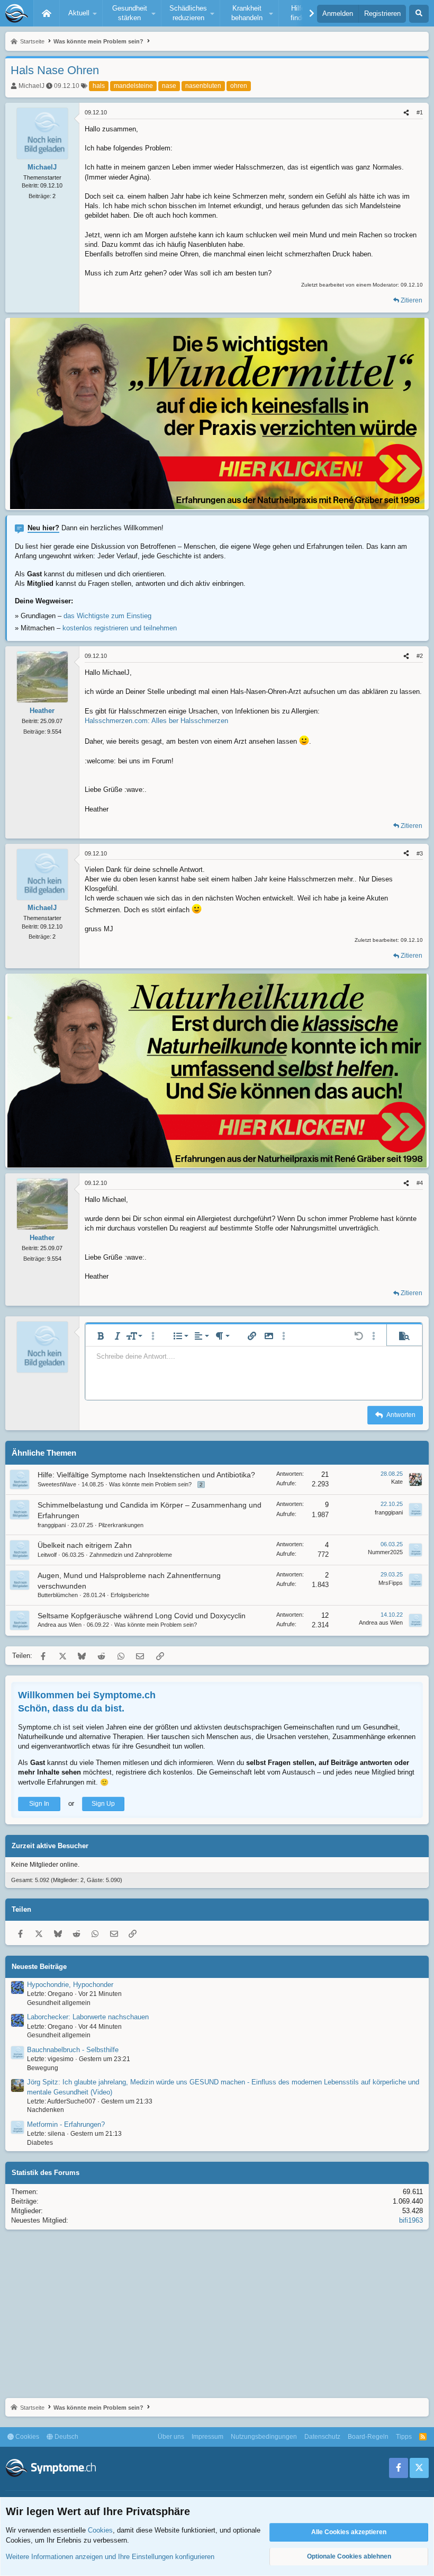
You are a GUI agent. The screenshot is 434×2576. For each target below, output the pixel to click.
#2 (420, 656)
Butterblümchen (58, 1595)
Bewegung (43, 2068)
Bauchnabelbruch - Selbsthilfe (73, 2050)
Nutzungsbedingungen (264, 2437)
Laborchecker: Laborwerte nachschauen (88, 2017)
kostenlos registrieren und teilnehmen (120, 628)
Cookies (26, 2437)
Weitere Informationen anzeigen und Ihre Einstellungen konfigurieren (110, 2557)
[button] (81, 13)
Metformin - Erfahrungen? (66, 2124)
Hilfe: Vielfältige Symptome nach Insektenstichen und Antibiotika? (146, 1475)
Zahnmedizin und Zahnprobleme (131, 1555)
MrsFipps (391, 1583)
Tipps (404, 2437)
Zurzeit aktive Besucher (50, 1846)
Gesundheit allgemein (59, 2003)
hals (99, 86)
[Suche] (419, 14)
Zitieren (412, 300)
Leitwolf (47, 1555)
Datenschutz (322, 2437)
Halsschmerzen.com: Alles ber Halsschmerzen (156, 721)
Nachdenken (46, 2110)
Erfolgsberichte (130, 1595)
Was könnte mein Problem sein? (150, 1484)
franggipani (52, 1525)
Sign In (39, 1804)
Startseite (47, 13)
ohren (239, 86)
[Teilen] (406, 113)
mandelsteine (133, 86)
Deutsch (66, 2437)
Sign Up (103, 1804)
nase (169, 86)
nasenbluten (203, 86)
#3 (420, 853)
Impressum (207, 2437)
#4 (420, 1183)
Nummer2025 (385, 1552)
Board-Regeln (368, 2437)
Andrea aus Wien (60, 1625)
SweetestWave (57, 1484)
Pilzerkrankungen (121, 1525)
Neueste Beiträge (39, 1967)
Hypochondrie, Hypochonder (70, 1985)
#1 (420, 112)
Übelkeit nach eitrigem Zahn (85, 1545)
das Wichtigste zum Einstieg (107, 616)
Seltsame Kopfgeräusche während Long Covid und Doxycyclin (142, 1616)
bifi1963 (411, 2220)
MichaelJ (31, 86)
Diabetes (40, 2143)
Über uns (171, 2437)
